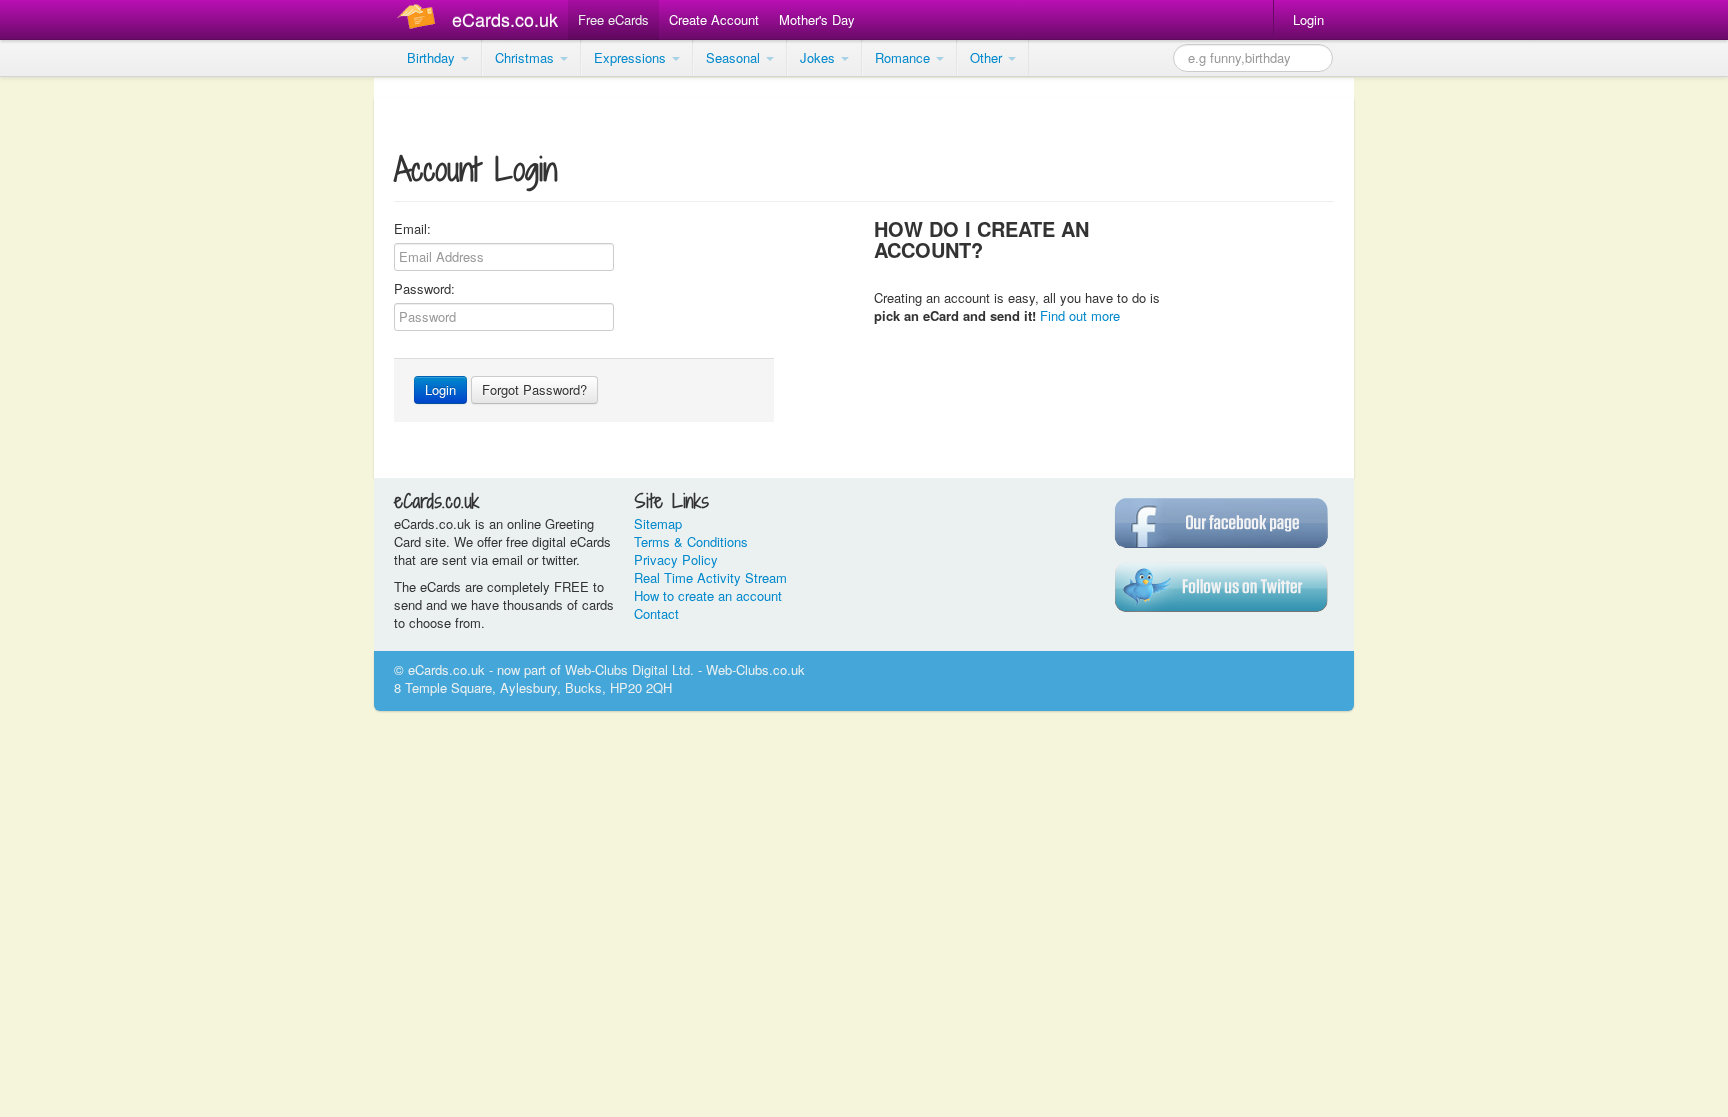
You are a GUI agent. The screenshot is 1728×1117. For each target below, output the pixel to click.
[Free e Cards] (420, 19)
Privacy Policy (676, 559)
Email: (412, 229)
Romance (904, 57)
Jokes (819, 57)
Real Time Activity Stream (710, 577)
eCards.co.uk (505, 19)
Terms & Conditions (691, 541)
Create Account (714, 19)
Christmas (526, 57)
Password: (424, 289)
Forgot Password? (534, 389)
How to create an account (708, 595)
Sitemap (658, 523)
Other (988, 57)
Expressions (632, 57)
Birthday (433, 57)
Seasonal (735, 57)
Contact (656, 613)
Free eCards (613, 19)
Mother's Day (817, 19)
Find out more (1080, 315)
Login (1308, 19)
